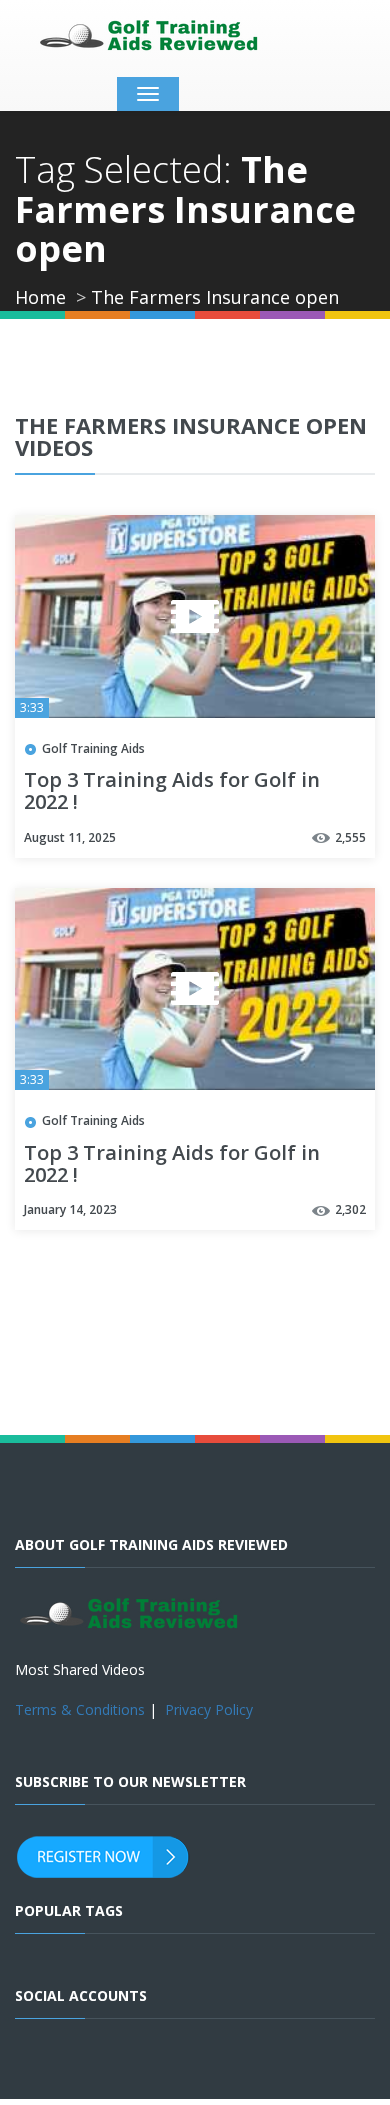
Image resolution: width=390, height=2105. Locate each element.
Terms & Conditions (80, 1709)
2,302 (350, 1209)
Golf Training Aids (93, 748)
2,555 (350, 837)
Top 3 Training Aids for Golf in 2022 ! (172, 792)
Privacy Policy (209, 1709)
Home (40, 297)
